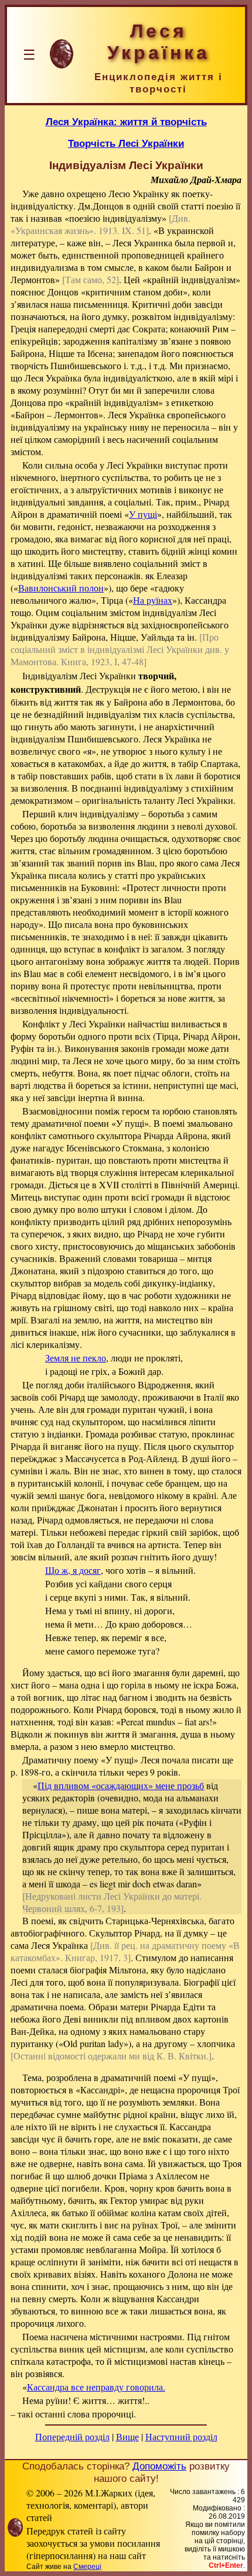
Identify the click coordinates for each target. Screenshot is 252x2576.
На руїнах (153, 600)
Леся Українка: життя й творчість (126, 122)
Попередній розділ (72, 2436)
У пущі (143, 514)
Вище (127, 2436)
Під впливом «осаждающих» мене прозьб (121, 1785)
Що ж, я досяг (73, 1570)
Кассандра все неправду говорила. (96, 2387)
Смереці (87, 2567)
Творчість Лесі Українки (126, 143)
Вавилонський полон (61, 588)
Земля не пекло (76, 1358)
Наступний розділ (181, 2436)
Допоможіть (159, 2466)
